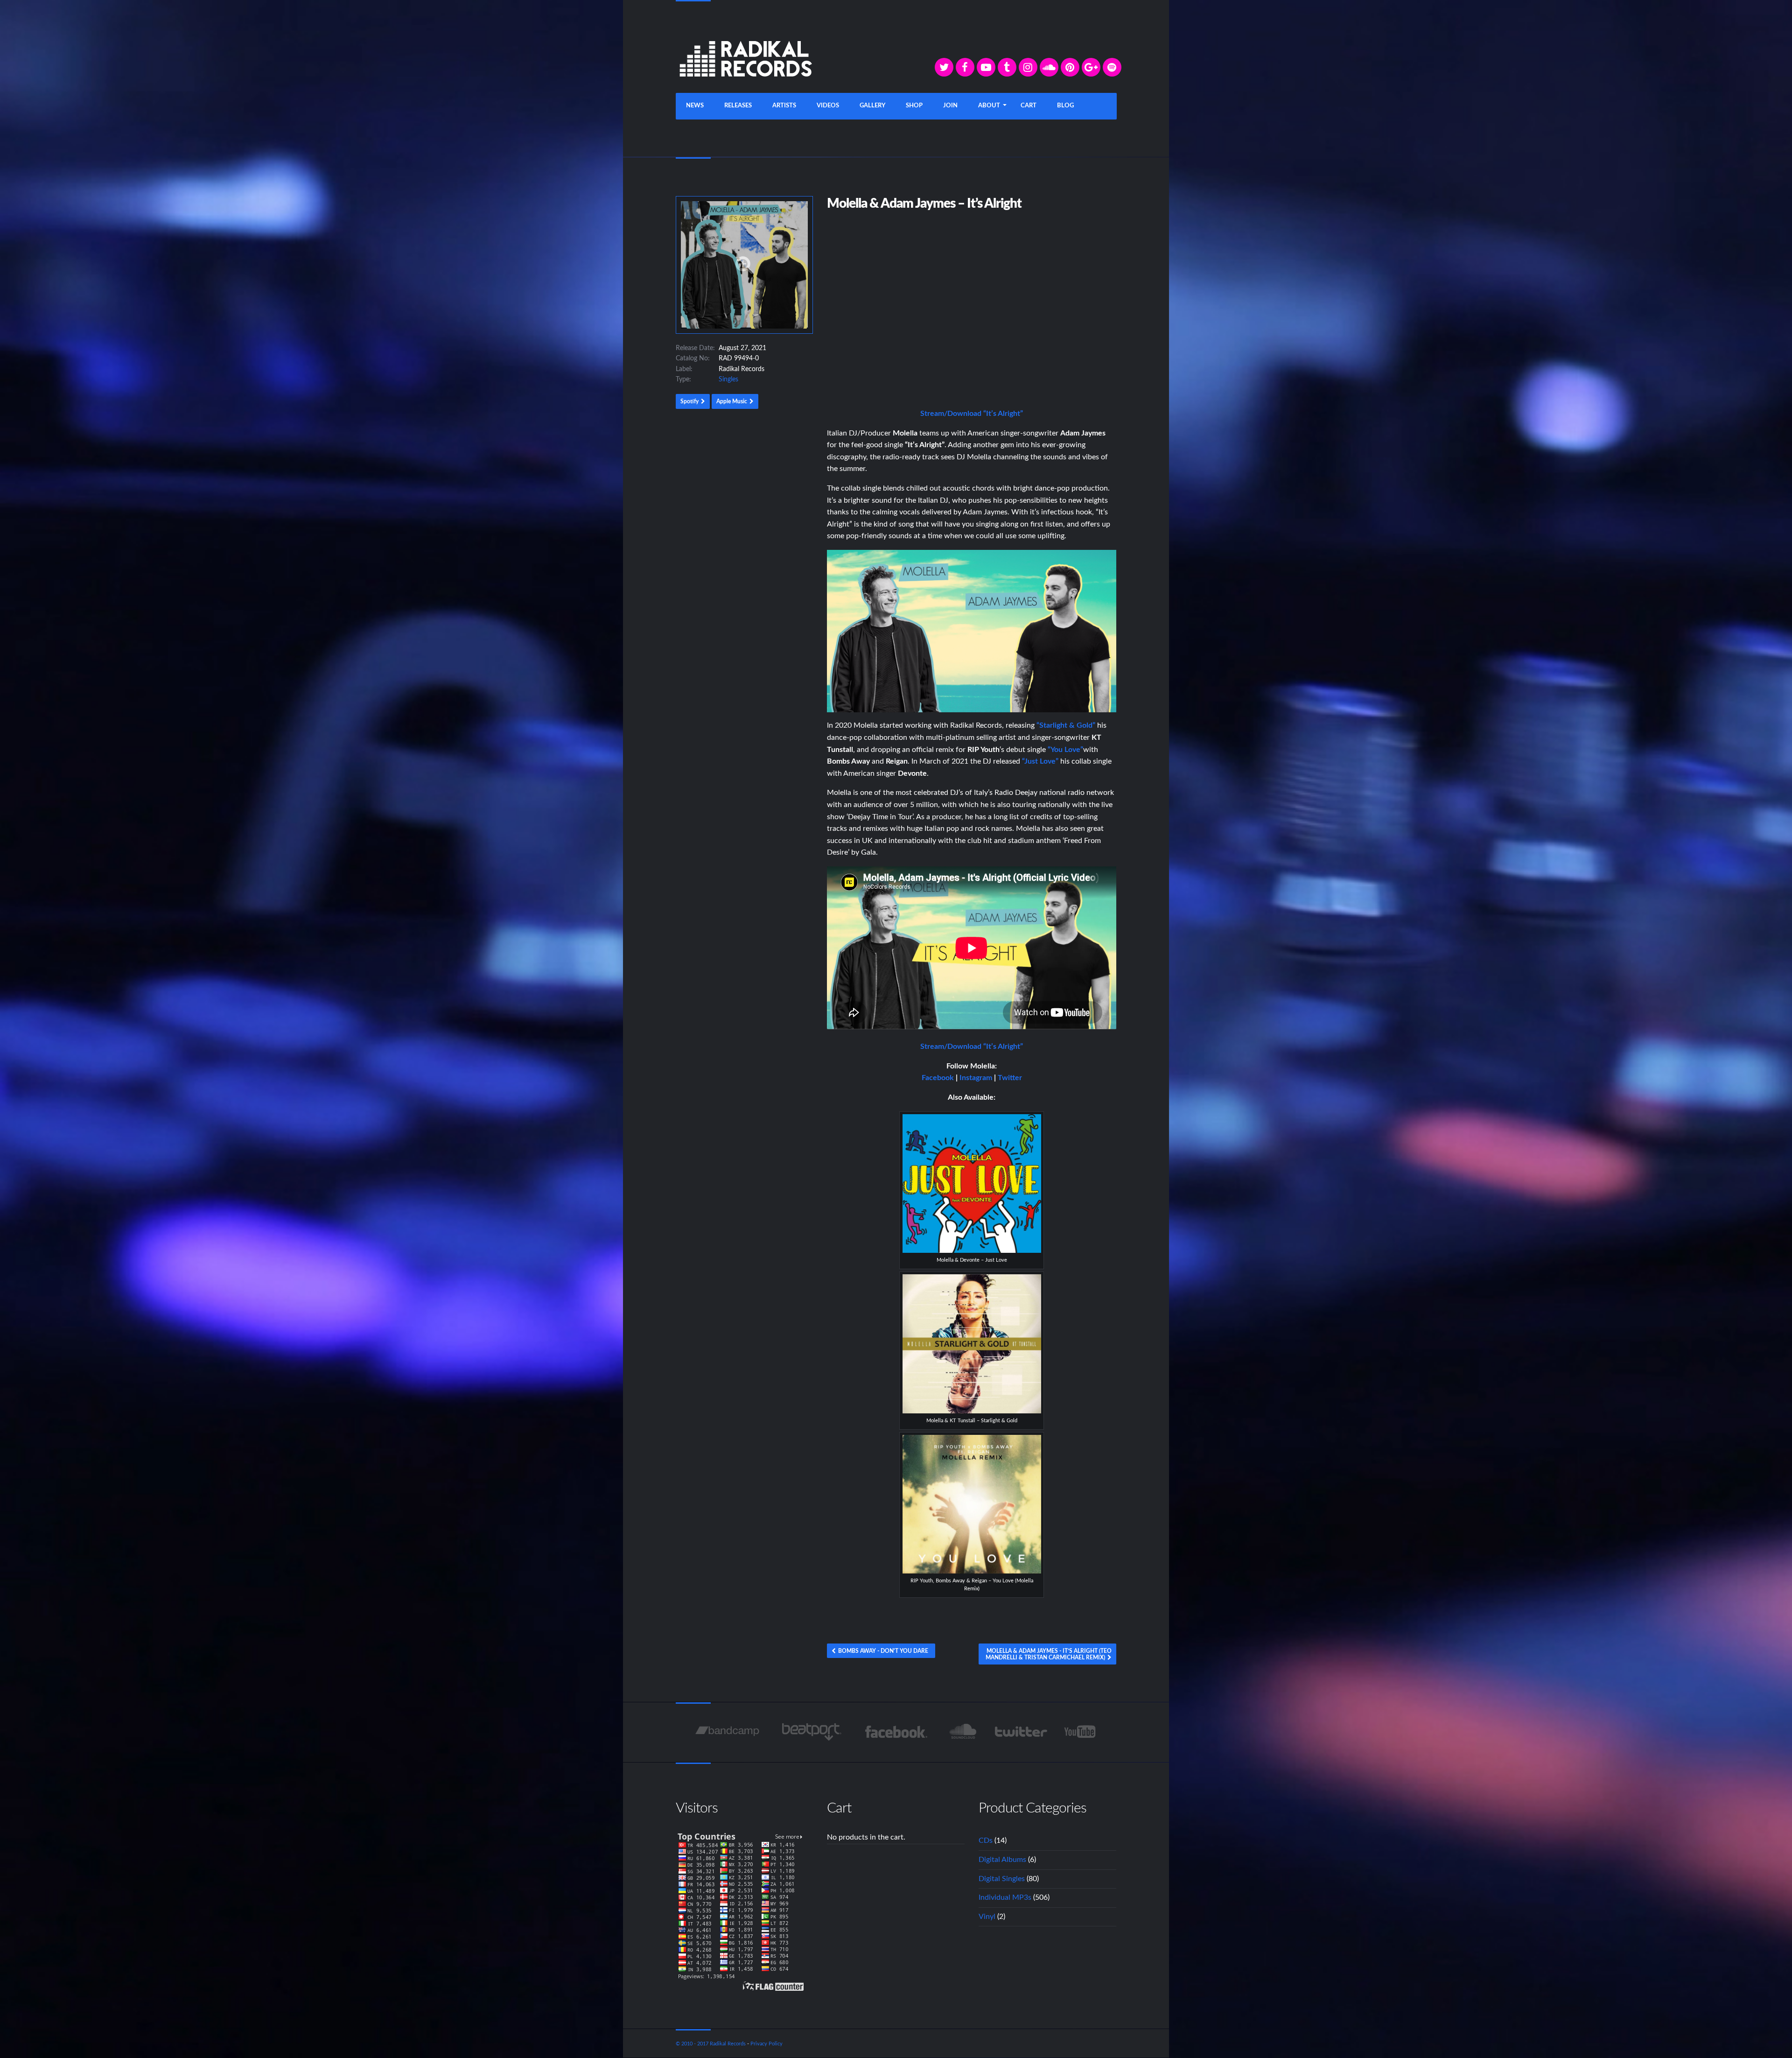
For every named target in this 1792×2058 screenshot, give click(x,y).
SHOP (914, 106)
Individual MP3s (1005, 1897)
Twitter (1010, 1078)
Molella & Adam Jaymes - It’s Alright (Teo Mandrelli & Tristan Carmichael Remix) (1049, 1654)
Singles (728, 379)
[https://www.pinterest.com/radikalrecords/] (1070, 67)
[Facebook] (965, 67)
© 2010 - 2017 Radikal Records (711, 2044)
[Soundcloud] (1049, 67)
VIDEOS (828, 106)
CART (1029, 106)
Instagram (976, 1078)
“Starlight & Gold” (1066, 725)
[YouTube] (986, 67)
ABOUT (989, 106)
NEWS (695, 106)
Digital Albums (1002, 1860)
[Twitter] (944, 67)
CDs (986, 1840)
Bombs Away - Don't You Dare (883, 1651)
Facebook (938, 1078)
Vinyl (987, 1917)
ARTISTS (784, 106)
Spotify (689, 401)
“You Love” (1065, 750)
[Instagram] (1028, 67)
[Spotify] (1112, 67)
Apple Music (732, 401)
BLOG (1065, 106)
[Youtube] (1081, 1732)
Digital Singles (1002, 1879)
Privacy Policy (766, 2044)
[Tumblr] (1007, 67)
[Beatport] (812, 1732)
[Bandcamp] (727, 1732)
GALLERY (872, 106)
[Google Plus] (1091, 67)
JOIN (950, 106)
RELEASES (738, 106)
